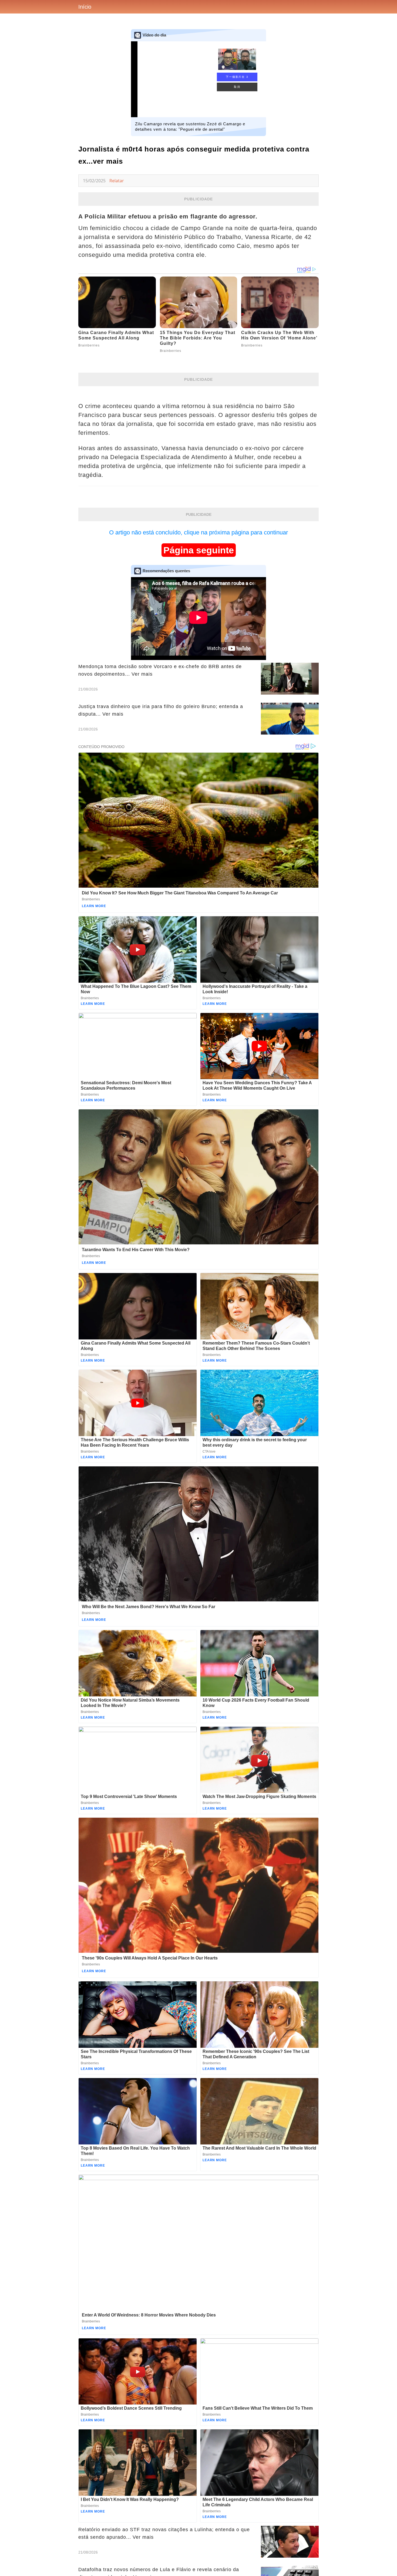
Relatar (117, 181)
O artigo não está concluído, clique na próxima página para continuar (198, 532)
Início (85, 7)
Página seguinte (199, 550)
